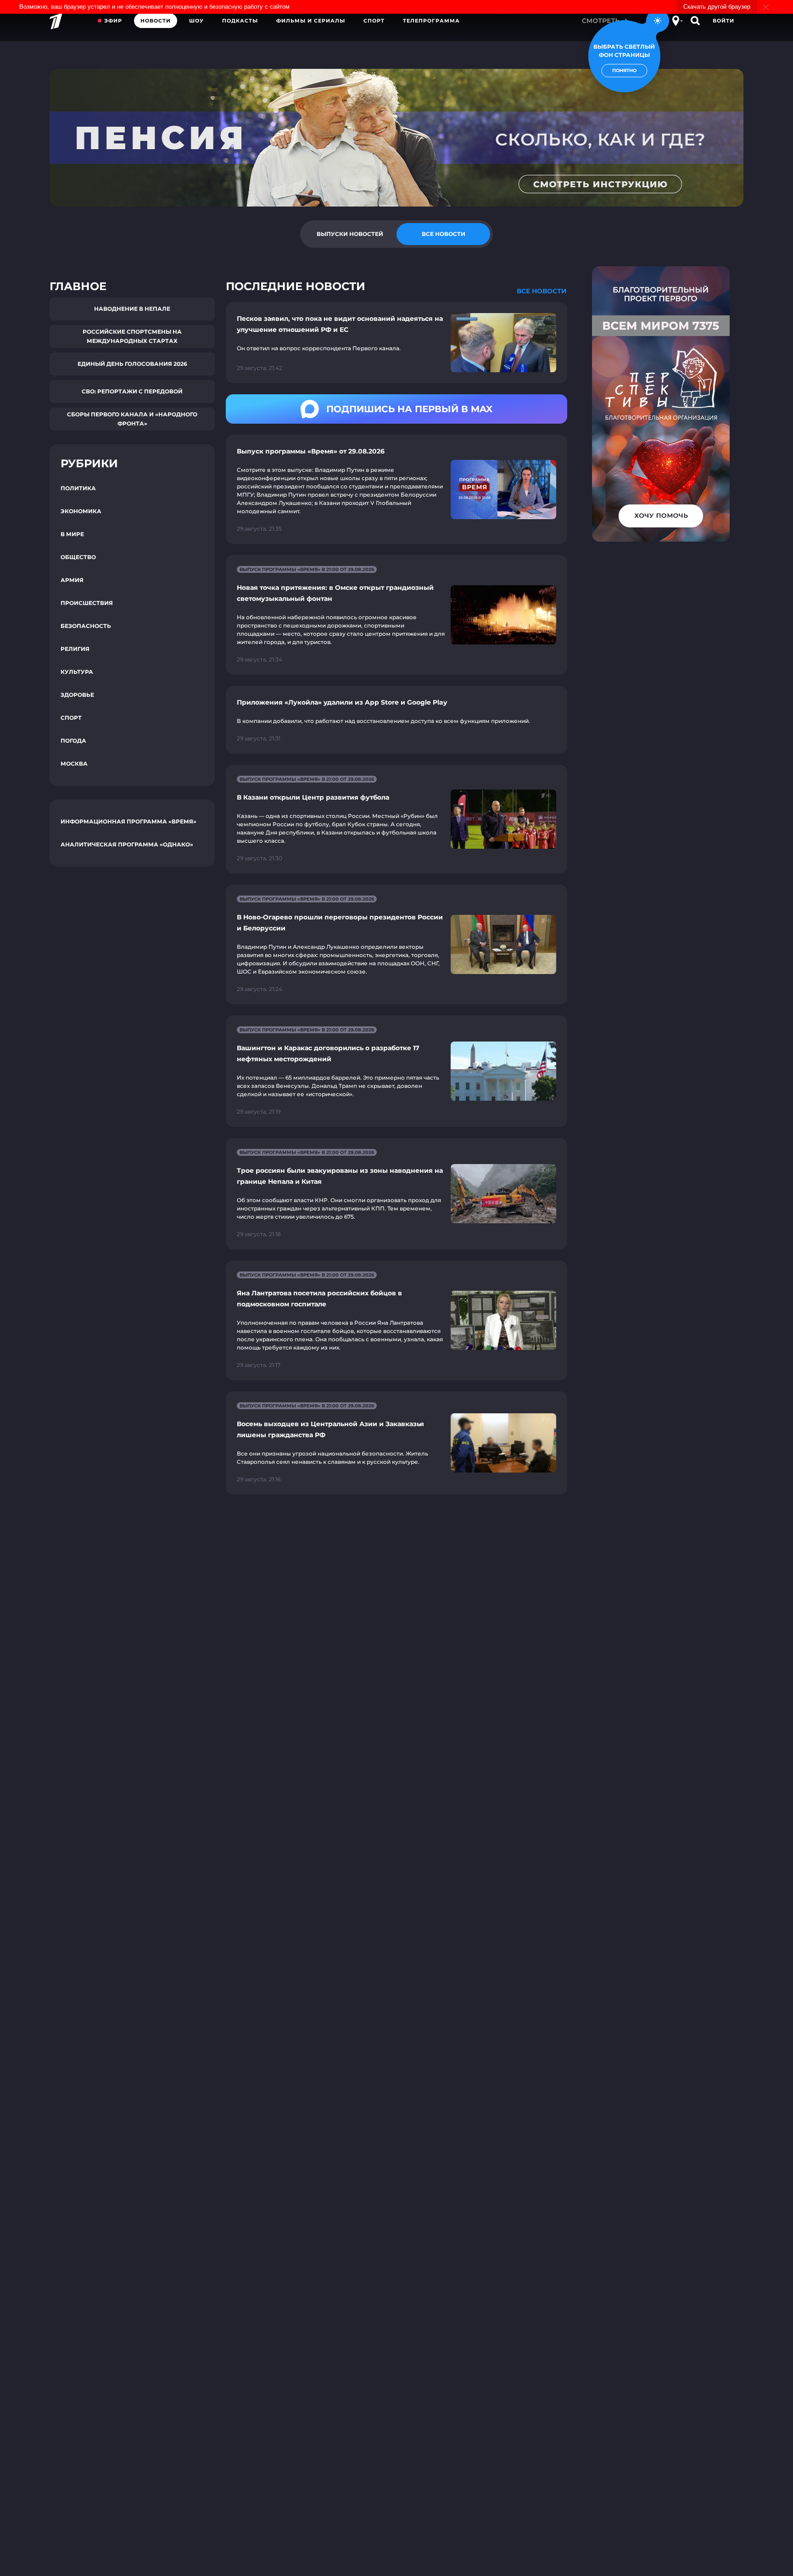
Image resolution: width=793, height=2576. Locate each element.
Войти (723, 21)
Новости (156, 21)
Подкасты (240, 21)
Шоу (196, 21)
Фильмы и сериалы (311, 21)
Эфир (113, 21)
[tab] (350, 234)
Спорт (374, 21)
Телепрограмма (431, 21)
